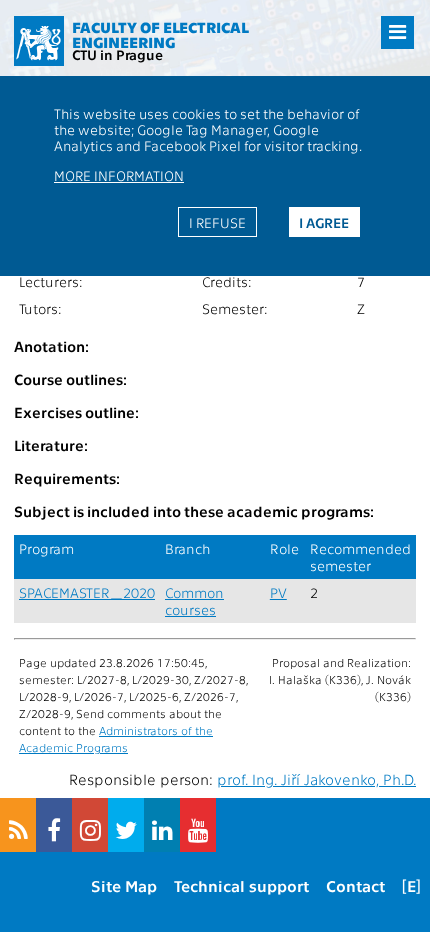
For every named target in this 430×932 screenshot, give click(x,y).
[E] (411, 885)
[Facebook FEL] (54, 825)
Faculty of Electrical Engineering (160, 34)
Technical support (241, 885)
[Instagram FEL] (90, 825)
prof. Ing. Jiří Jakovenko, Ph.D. (316, 779)
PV (278, 592)
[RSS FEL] (18, 825)
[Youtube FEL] (198, 825)
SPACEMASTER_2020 (87, 592)
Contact (355, 885)
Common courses (194, 601)
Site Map (124, 885)
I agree (324, 222)
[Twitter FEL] (126, 825)
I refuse (217, 222)
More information (119, 175)
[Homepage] (39, 41)
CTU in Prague (117, 54)
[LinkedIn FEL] (162, 825)
